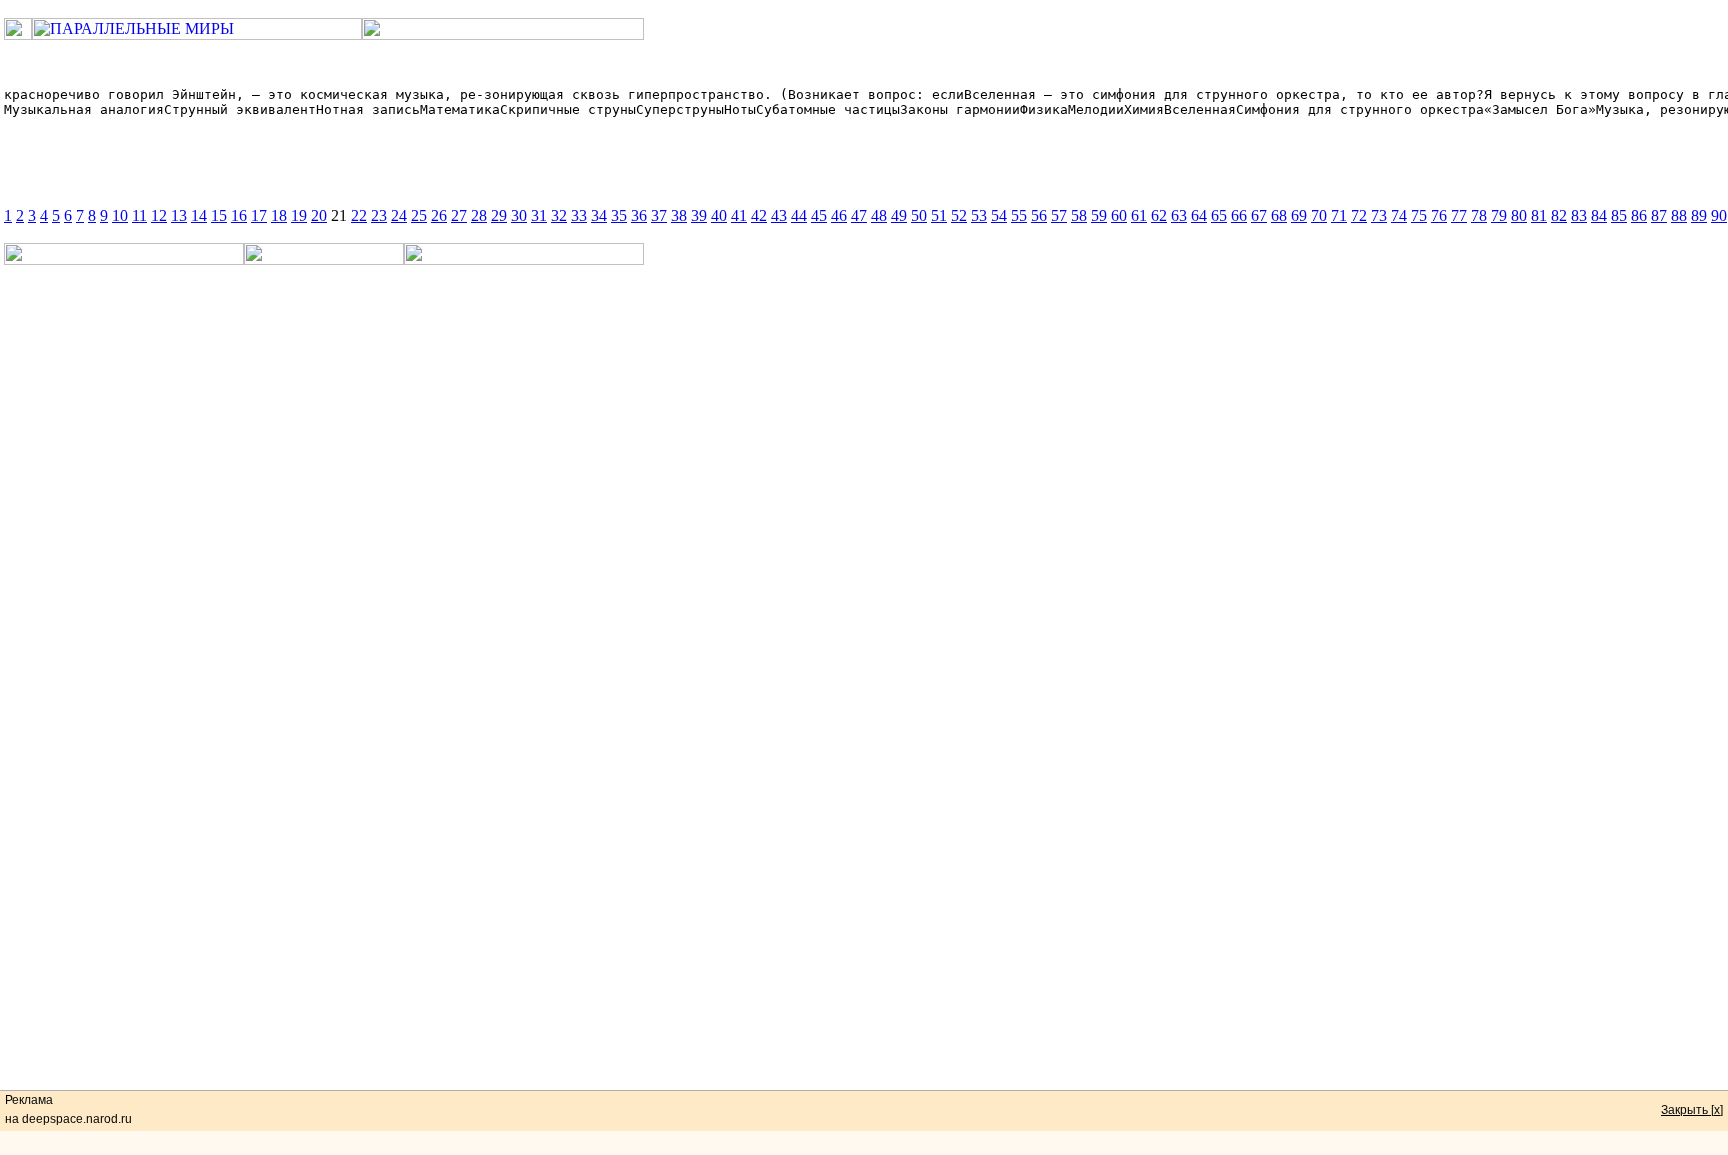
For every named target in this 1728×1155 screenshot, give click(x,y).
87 (1659, 215)
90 (1719, 215)
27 (459, 215)
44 (799, 215)
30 (519, 215)
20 (319, 215)
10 (120, 215)
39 (699, 215)
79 (1499, 215)
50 (919, 215)
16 (239, 215)
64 (1199, 215)
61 (1139, 215)
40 (719, 215)
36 (639, 215)
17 (259, 215)
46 (839, 215)
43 (779, 215)
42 (759, 215)
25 (419, 215)
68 (1279, 215)
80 (1519, 215)
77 (1459, 215)
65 (1219, 215)
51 (939, 215)
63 (1179, 215)
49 (899, 215)
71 (1339, 215)
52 (959, 215)
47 (859, 215)
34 (599, 215)
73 (1379, 215)
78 (1479, 215)
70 (1319, 215)
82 (1559, 215)
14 (199, 215)
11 (139, 215)
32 (559, 215)
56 (1039, 215)
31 (539, 215)
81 (1539, 215)
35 (619, 215)
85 (1619, 215)
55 (1019, 215)
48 (879, 215)
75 (1419, 215)
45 (819, 215)
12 (159, 215)
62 (1159, 215)
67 (1259, 215)
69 (1299, 215)
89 (1699, 215)
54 (999, 215)
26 (439, 215)
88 (1679, 215)
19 (299, 215)
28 (479, 215)
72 (1359, 215)
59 (1099, 215)
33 (579, 215)
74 (1399, 215)
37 (659, 215)
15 (219, 215)
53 (979, 215)
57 (1059, 215)
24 (399, 215)
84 (1599, 215)
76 (1439, 215)
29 (499, 215)
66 (1239, 215)
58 (1079, 215)
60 (1119, 215)
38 (679, 215)
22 (359, 215)
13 (179, 215)
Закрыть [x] (1692, 1110)
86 (1639, 215)
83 (1579, 215)
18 (279, 215)
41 (739, 215)
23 (379, 215)
